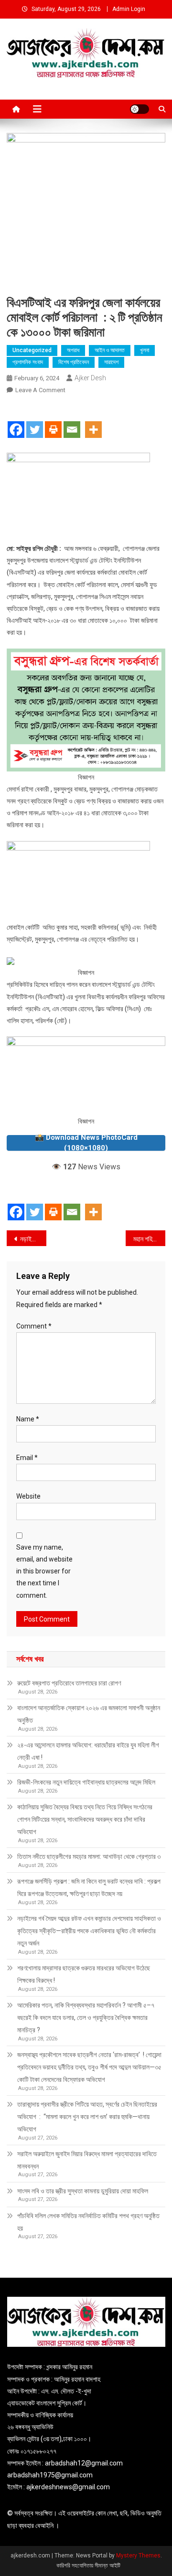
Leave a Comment (40, 390)
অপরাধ (73, 350)
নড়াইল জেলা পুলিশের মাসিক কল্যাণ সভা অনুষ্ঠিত (33, 1239)
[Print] (53, 421)
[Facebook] (16, 421)
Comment (34, 1326)
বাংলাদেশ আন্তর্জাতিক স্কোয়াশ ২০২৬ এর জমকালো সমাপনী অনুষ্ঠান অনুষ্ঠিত (89, 1714)
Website (28, 1496)
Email (27, 1458)
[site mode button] (140, 109)
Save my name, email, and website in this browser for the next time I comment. (44, 1571)
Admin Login (129, 9)
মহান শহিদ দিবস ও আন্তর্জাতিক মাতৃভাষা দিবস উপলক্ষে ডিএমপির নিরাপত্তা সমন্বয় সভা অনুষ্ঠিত (149, 1239)
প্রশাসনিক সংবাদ (28, 362)
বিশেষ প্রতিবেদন (74, 362)
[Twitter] (35, 421)
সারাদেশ (111, 362)
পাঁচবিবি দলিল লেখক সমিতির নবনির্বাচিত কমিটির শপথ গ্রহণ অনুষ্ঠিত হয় (88, 2222)
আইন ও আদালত (110, 350)
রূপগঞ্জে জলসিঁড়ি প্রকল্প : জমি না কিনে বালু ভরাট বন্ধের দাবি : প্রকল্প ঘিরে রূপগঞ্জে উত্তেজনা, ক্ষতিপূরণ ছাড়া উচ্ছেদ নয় (89, 1887)
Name (28, 1419)
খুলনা (145, 350)
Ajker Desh (90, 378)
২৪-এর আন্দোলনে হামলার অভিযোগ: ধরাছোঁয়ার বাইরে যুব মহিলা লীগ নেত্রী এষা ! (88, 1751)
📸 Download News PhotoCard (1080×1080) (86, 1143)
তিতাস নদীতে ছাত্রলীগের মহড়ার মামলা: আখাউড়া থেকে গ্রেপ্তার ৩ (89, 1856)
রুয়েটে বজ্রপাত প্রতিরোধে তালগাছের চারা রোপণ (69, 1683)
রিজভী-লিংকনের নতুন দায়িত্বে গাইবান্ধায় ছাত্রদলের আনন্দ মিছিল (86, 1782)
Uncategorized (32, 350)
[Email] (72, 421)
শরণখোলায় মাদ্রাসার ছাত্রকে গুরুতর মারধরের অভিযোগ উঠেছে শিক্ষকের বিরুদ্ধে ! (84, 1974)
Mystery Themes (138, 2556)
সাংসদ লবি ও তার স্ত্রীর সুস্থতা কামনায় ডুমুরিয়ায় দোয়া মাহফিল (83, 2191)
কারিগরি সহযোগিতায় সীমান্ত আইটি (88, 2566)
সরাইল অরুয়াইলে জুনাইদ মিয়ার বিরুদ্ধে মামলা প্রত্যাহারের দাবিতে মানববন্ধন (87, 2160)
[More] (93, 421)
